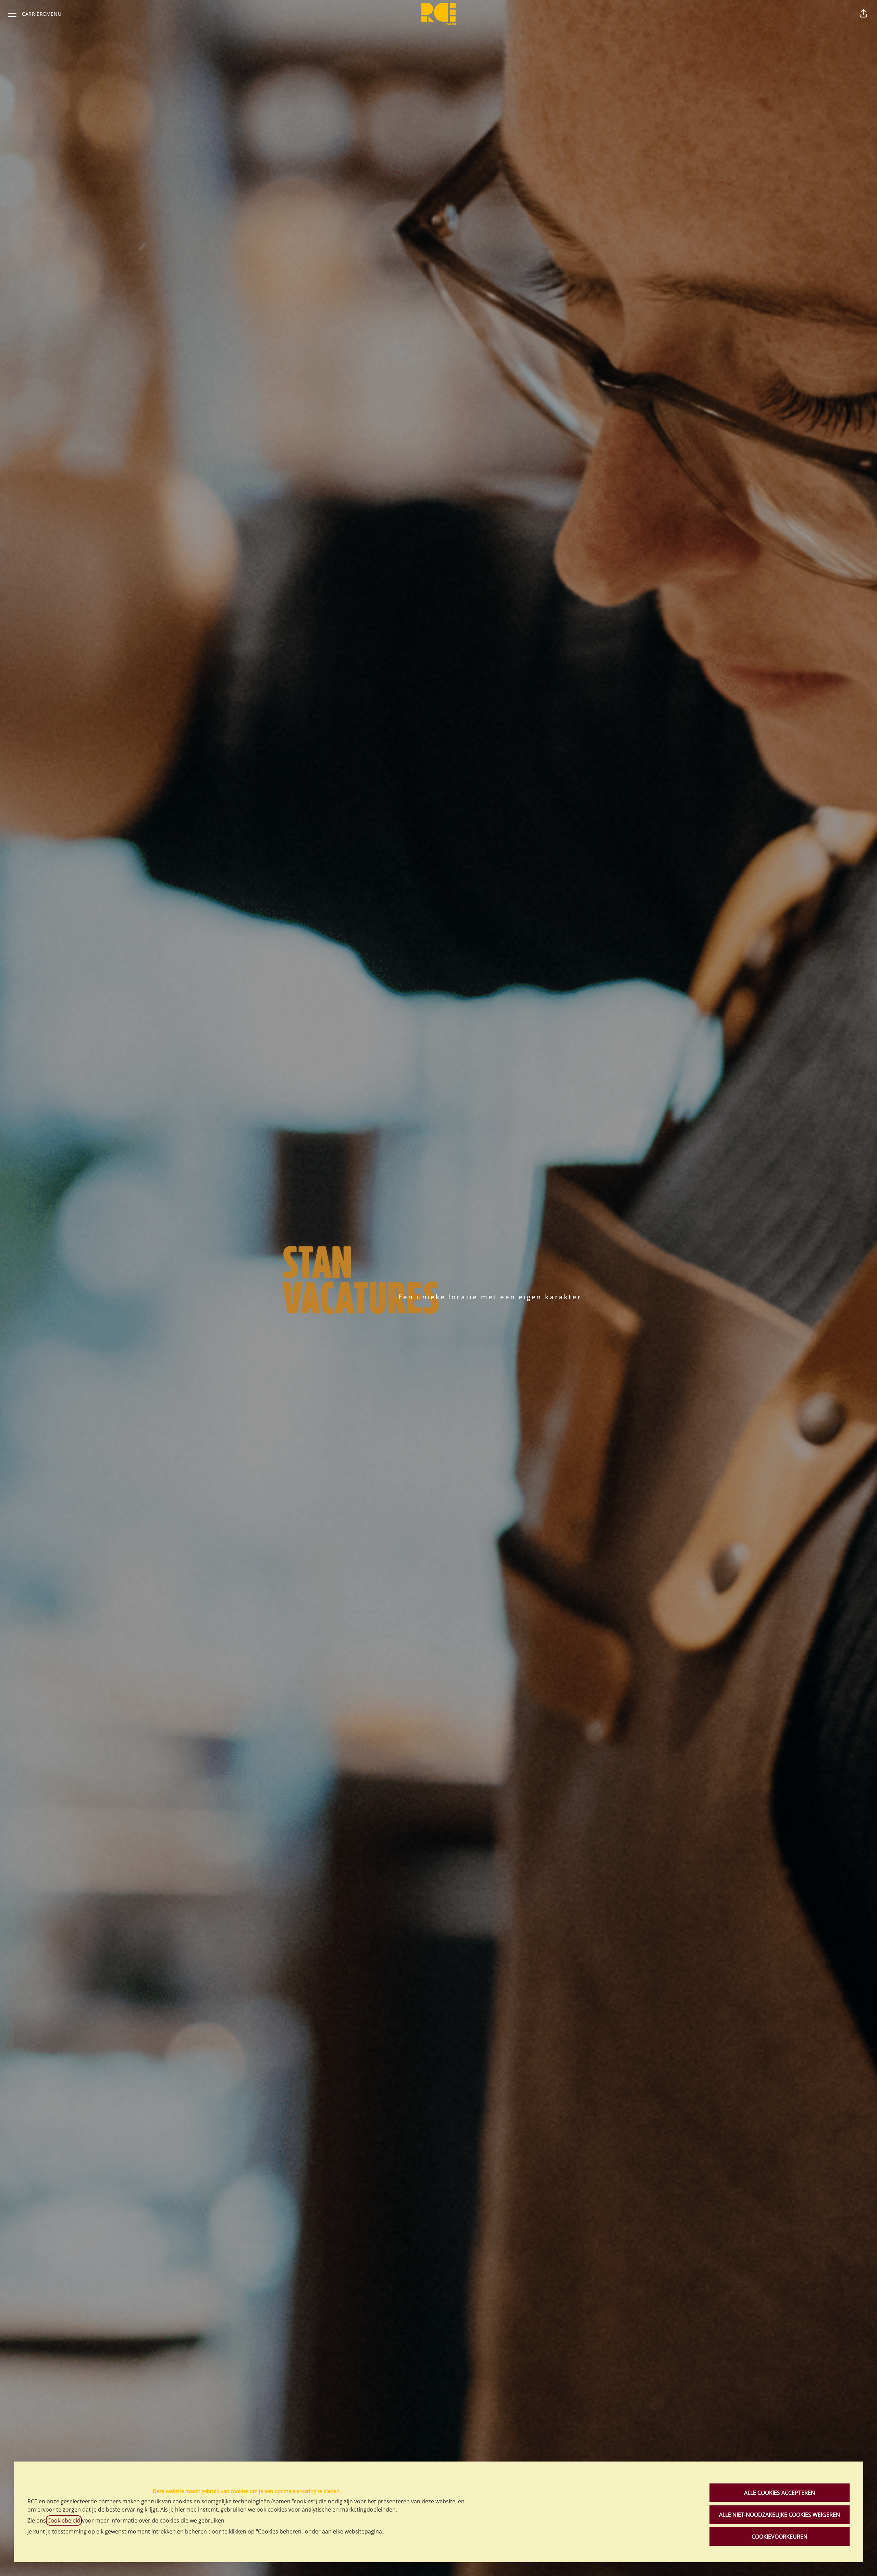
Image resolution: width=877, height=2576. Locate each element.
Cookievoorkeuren (780, 2537)
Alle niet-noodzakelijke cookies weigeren (780, 2515)
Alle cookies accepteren (780, 2493)
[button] (863, 14)
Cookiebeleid (64, 2520)
